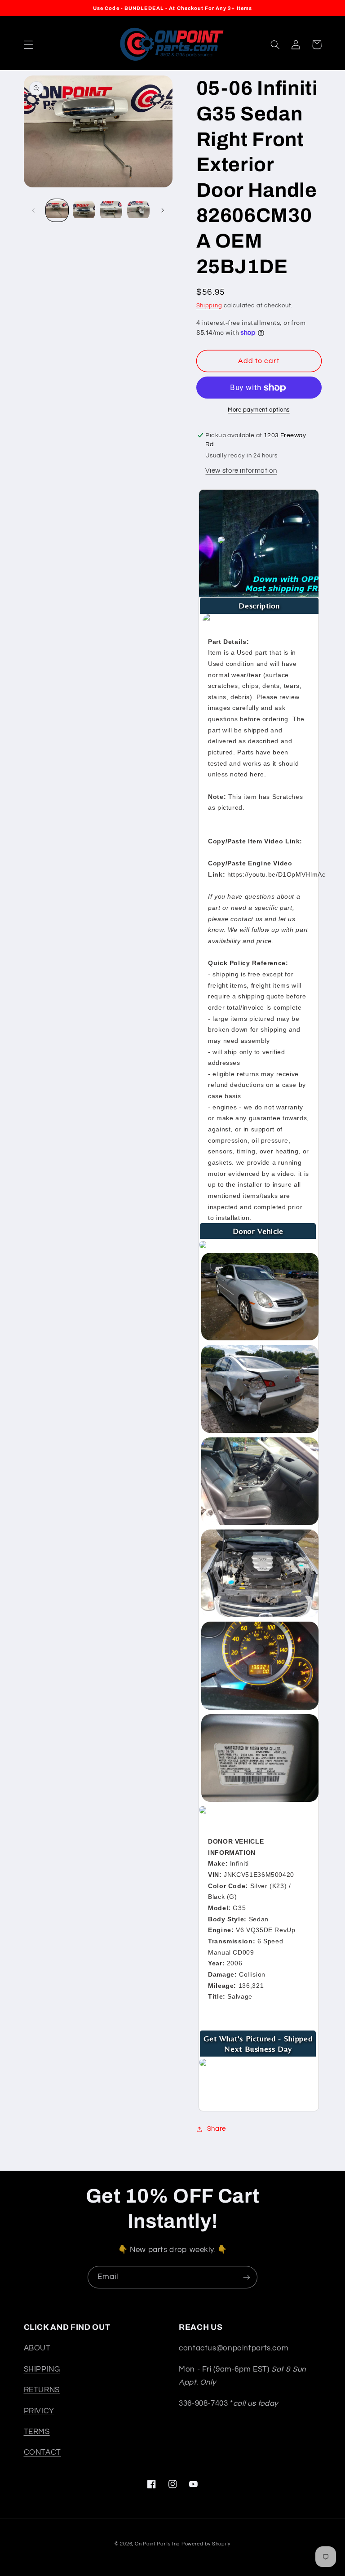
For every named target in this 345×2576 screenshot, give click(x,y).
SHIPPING (42, 2369)
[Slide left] (34, 210)
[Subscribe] (247, 2277)
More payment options (259, 410)
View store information (241, 471)
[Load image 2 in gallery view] (84, 210)
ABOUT (37, 2348)
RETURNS (42, 2390)
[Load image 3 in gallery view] (111, 210)
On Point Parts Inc (157, 2544)
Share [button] (217, 2129)
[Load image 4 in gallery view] (138, 210)
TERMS (37, 2432)
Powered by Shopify (206, 2544)
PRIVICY (39, 2411)
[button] (28, 44)
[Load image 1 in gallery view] (57, 210)
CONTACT (42, 2452)
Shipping (209, 306)
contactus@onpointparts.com (234, 2348)
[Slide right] (163, 210)
